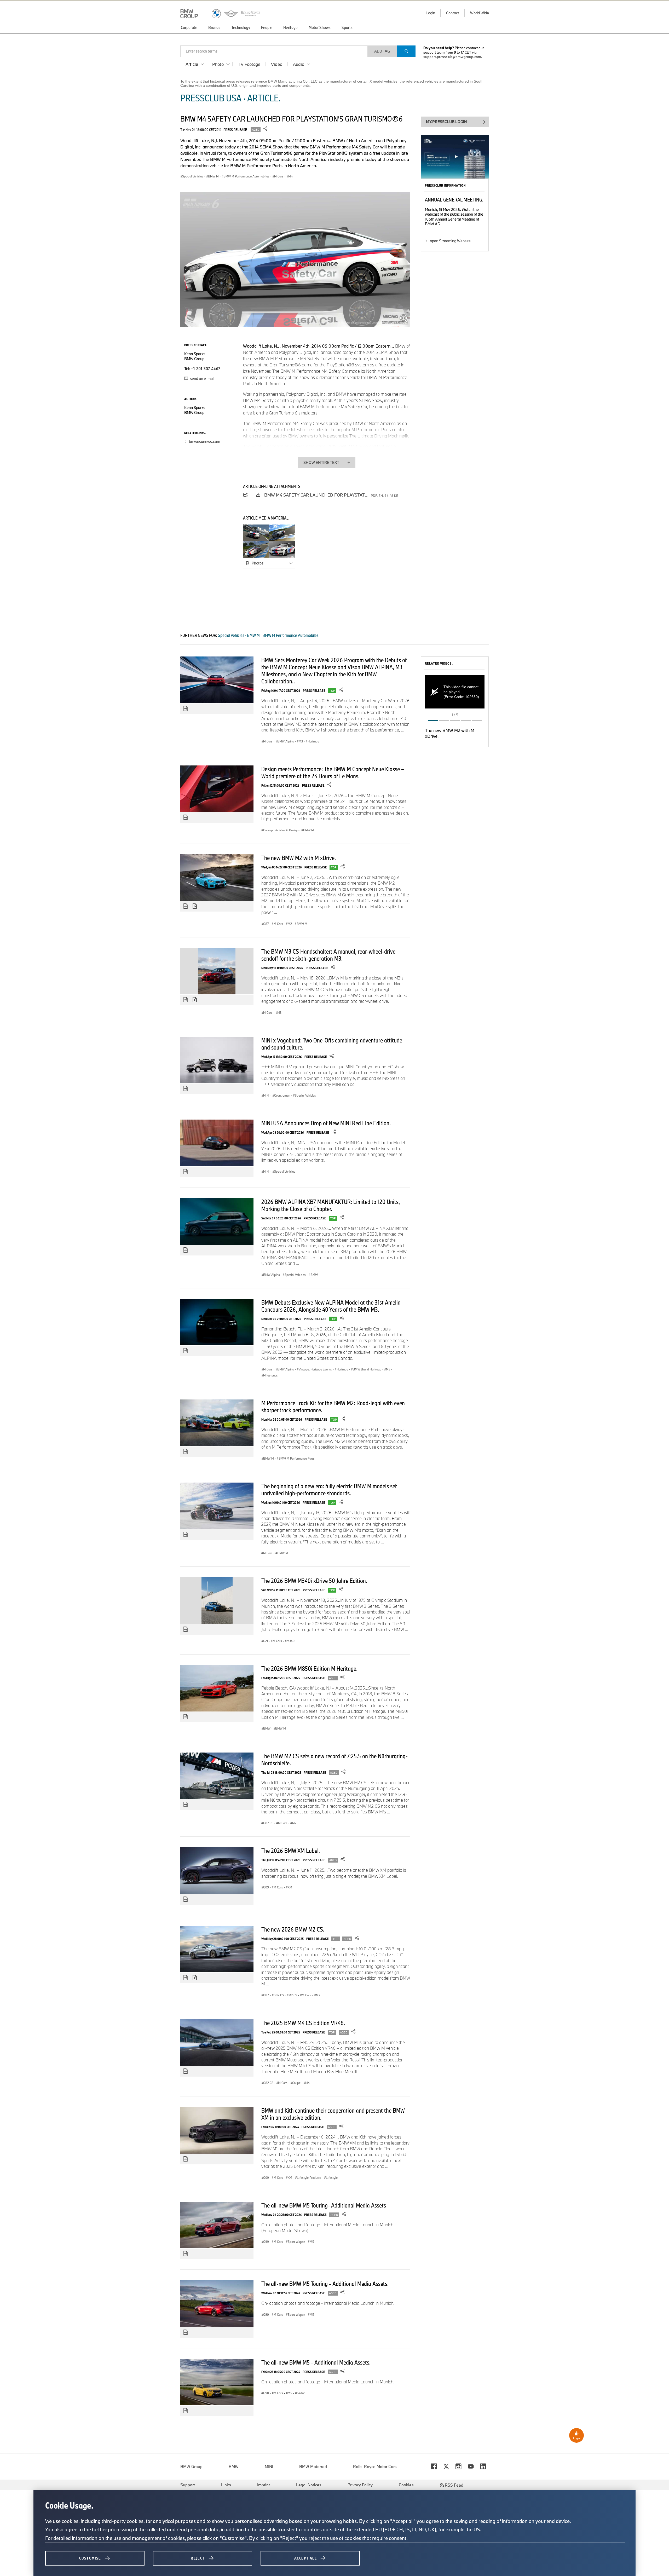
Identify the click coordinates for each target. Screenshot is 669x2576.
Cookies (406, 2485)
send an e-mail (202, 379)
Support (188, 2485)
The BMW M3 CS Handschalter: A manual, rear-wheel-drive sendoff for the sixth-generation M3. (328, 955)
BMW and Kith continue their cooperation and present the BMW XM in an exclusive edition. (333, 2114)
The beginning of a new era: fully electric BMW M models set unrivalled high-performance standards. (329, 1489)
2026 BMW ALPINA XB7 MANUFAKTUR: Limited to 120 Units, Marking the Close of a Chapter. (331, 1205)
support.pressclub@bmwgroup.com (452, 57)
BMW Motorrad (313, 2466)
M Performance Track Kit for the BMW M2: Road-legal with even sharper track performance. (333, 1406)
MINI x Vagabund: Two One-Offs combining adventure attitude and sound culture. (332, 1044)
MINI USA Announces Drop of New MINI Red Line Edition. (326, 1123)
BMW (234, 2466)
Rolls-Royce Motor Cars (375, 2466)
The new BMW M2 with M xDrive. (299, 858)
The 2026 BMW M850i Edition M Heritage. (309, 1668)
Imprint (264, 2485)
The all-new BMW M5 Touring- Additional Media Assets (324, 2205)
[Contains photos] (186, 709)
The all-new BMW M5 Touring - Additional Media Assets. (325, 2284)
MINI (269, 2466)
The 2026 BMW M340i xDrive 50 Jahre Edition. (314, 1581)
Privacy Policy (360, 2485)
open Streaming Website (450, 241)
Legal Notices (309, 2485)
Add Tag (382, 51)
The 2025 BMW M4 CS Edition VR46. (303, 2023)
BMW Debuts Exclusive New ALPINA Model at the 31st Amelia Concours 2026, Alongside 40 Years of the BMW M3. (331, 1306)
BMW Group (191, 2466)
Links (226, 2485)
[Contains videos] (195, 906)
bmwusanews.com (204, 442)
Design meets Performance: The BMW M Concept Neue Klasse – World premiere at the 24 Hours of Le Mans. (333, 772)
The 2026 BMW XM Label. (291, 1851)
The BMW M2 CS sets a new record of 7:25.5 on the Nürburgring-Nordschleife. (334, 1759)
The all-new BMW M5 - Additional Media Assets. (316, 2362)
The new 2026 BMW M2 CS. (293, 1929)
